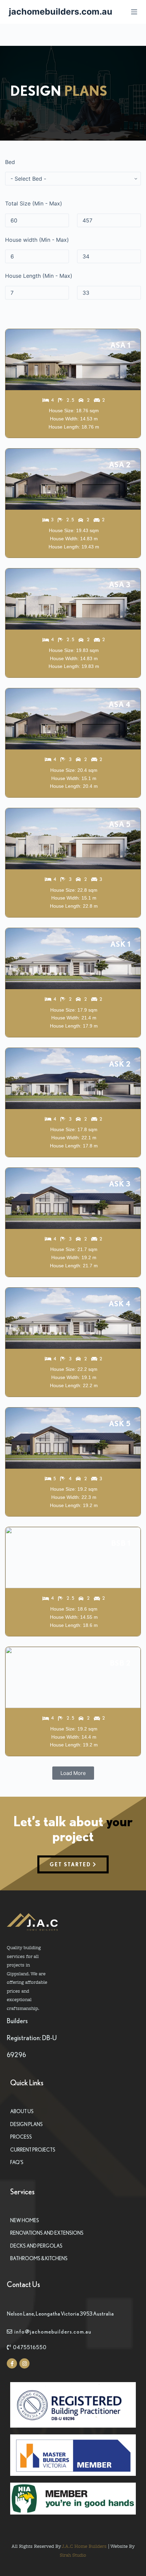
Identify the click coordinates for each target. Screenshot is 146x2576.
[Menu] (134, 12)
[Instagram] (24, 2363)
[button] (73, 1773)
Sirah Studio (73, 2555)
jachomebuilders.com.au (61, 12)
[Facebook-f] (12, 2363)
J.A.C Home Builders (84, 2546)
